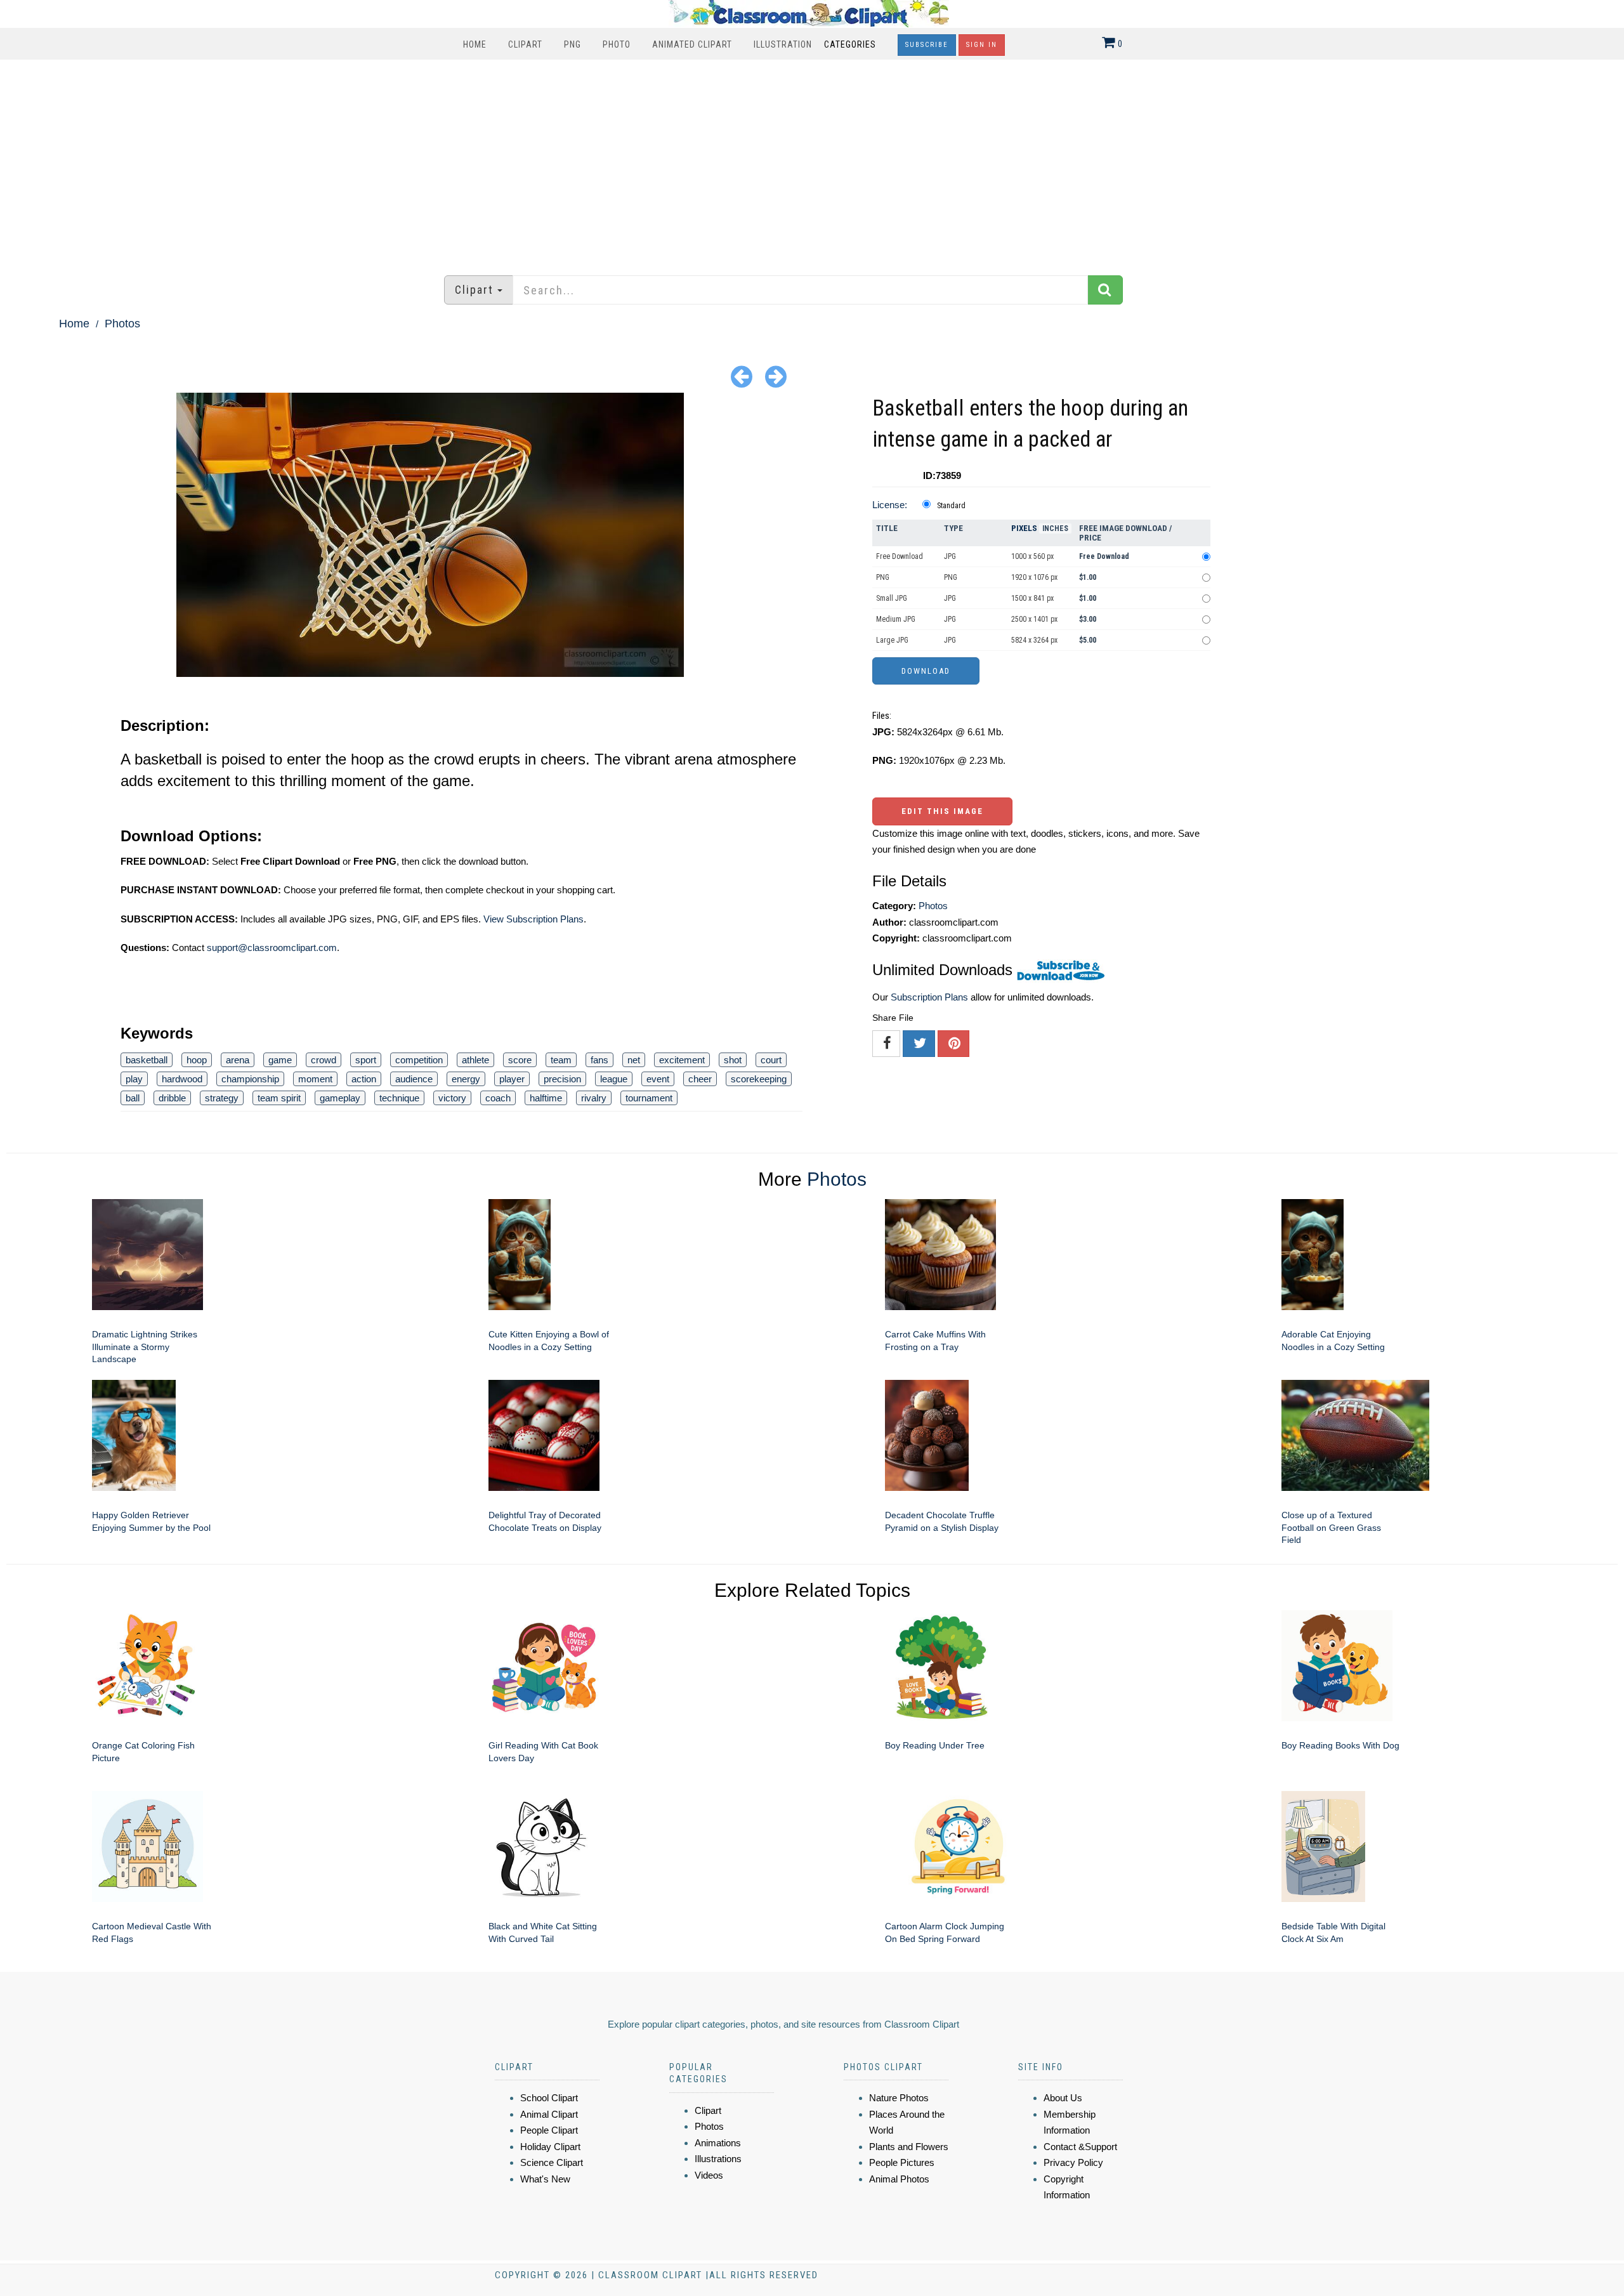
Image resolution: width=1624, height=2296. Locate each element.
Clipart (525, 44)
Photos (122, 324)
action (364, 1079)
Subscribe (927, 45)
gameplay (340, 1098)
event (658, 1079)
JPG (950, 556)
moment (315, 1079)
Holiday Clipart (550, 2147)
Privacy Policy (1073, 2162)
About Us (1063, 2098)
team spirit (279, 1098)
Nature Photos (899, 2098)
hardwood (182, 1079)
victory (452, 1098)
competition (419, 1060)
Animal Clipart (549, 2114)
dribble (172, 1098)
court (771, 1060)
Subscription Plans (929, 997)
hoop (197, 1060)
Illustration (783, 44)
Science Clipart (552, 2162)
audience (414, 1079)
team (561, 1060)
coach (498, 1098)
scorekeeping (759, 1079)
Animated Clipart (692, 44)
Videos (709, 2175)
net (634, 1060)
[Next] (776, 376)
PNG (573, 44)
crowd (324, 1060)
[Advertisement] (812, 161)
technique (399, 1098)
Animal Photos (899, 2179)
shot (733, 1060)
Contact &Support (1080, 2147)
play (134, 1079)
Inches (1055, 528)
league (614, 1079)
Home (475, 44)
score (520, 1060)
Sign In (982, 45)
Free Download (900, 556)
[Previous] (742, 376)
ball (133, 1098)
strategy (222, 1098)
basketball (147, 1060)
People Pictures (902, 2162)
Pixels (1024, 528)
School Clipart (549, 2098)
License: (890, 505)
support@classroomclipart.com (272, 948)
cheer (700, 1079)
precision (562, 1079)
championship (250, 1079)
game (280, 1060)
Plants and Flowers (909, 2147)
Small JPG (892, 598)
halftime (546, 1098)
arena (238, 1060)
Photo (617, 44)
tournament (649, 1098)
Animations (718, 2143)
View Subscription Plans (534, 919)
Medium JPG (896, 619)
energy (466, 1079)
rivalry (594, 1098)
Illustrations (718, 2159)
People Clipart (549, 2130)
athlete (475, 1060)
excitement (682, 1060)
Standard (951, 506)
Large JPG (892, 640)
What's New (545, 2179)
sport (366, 1060)
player (512, 1079)
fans (599, 1060)
